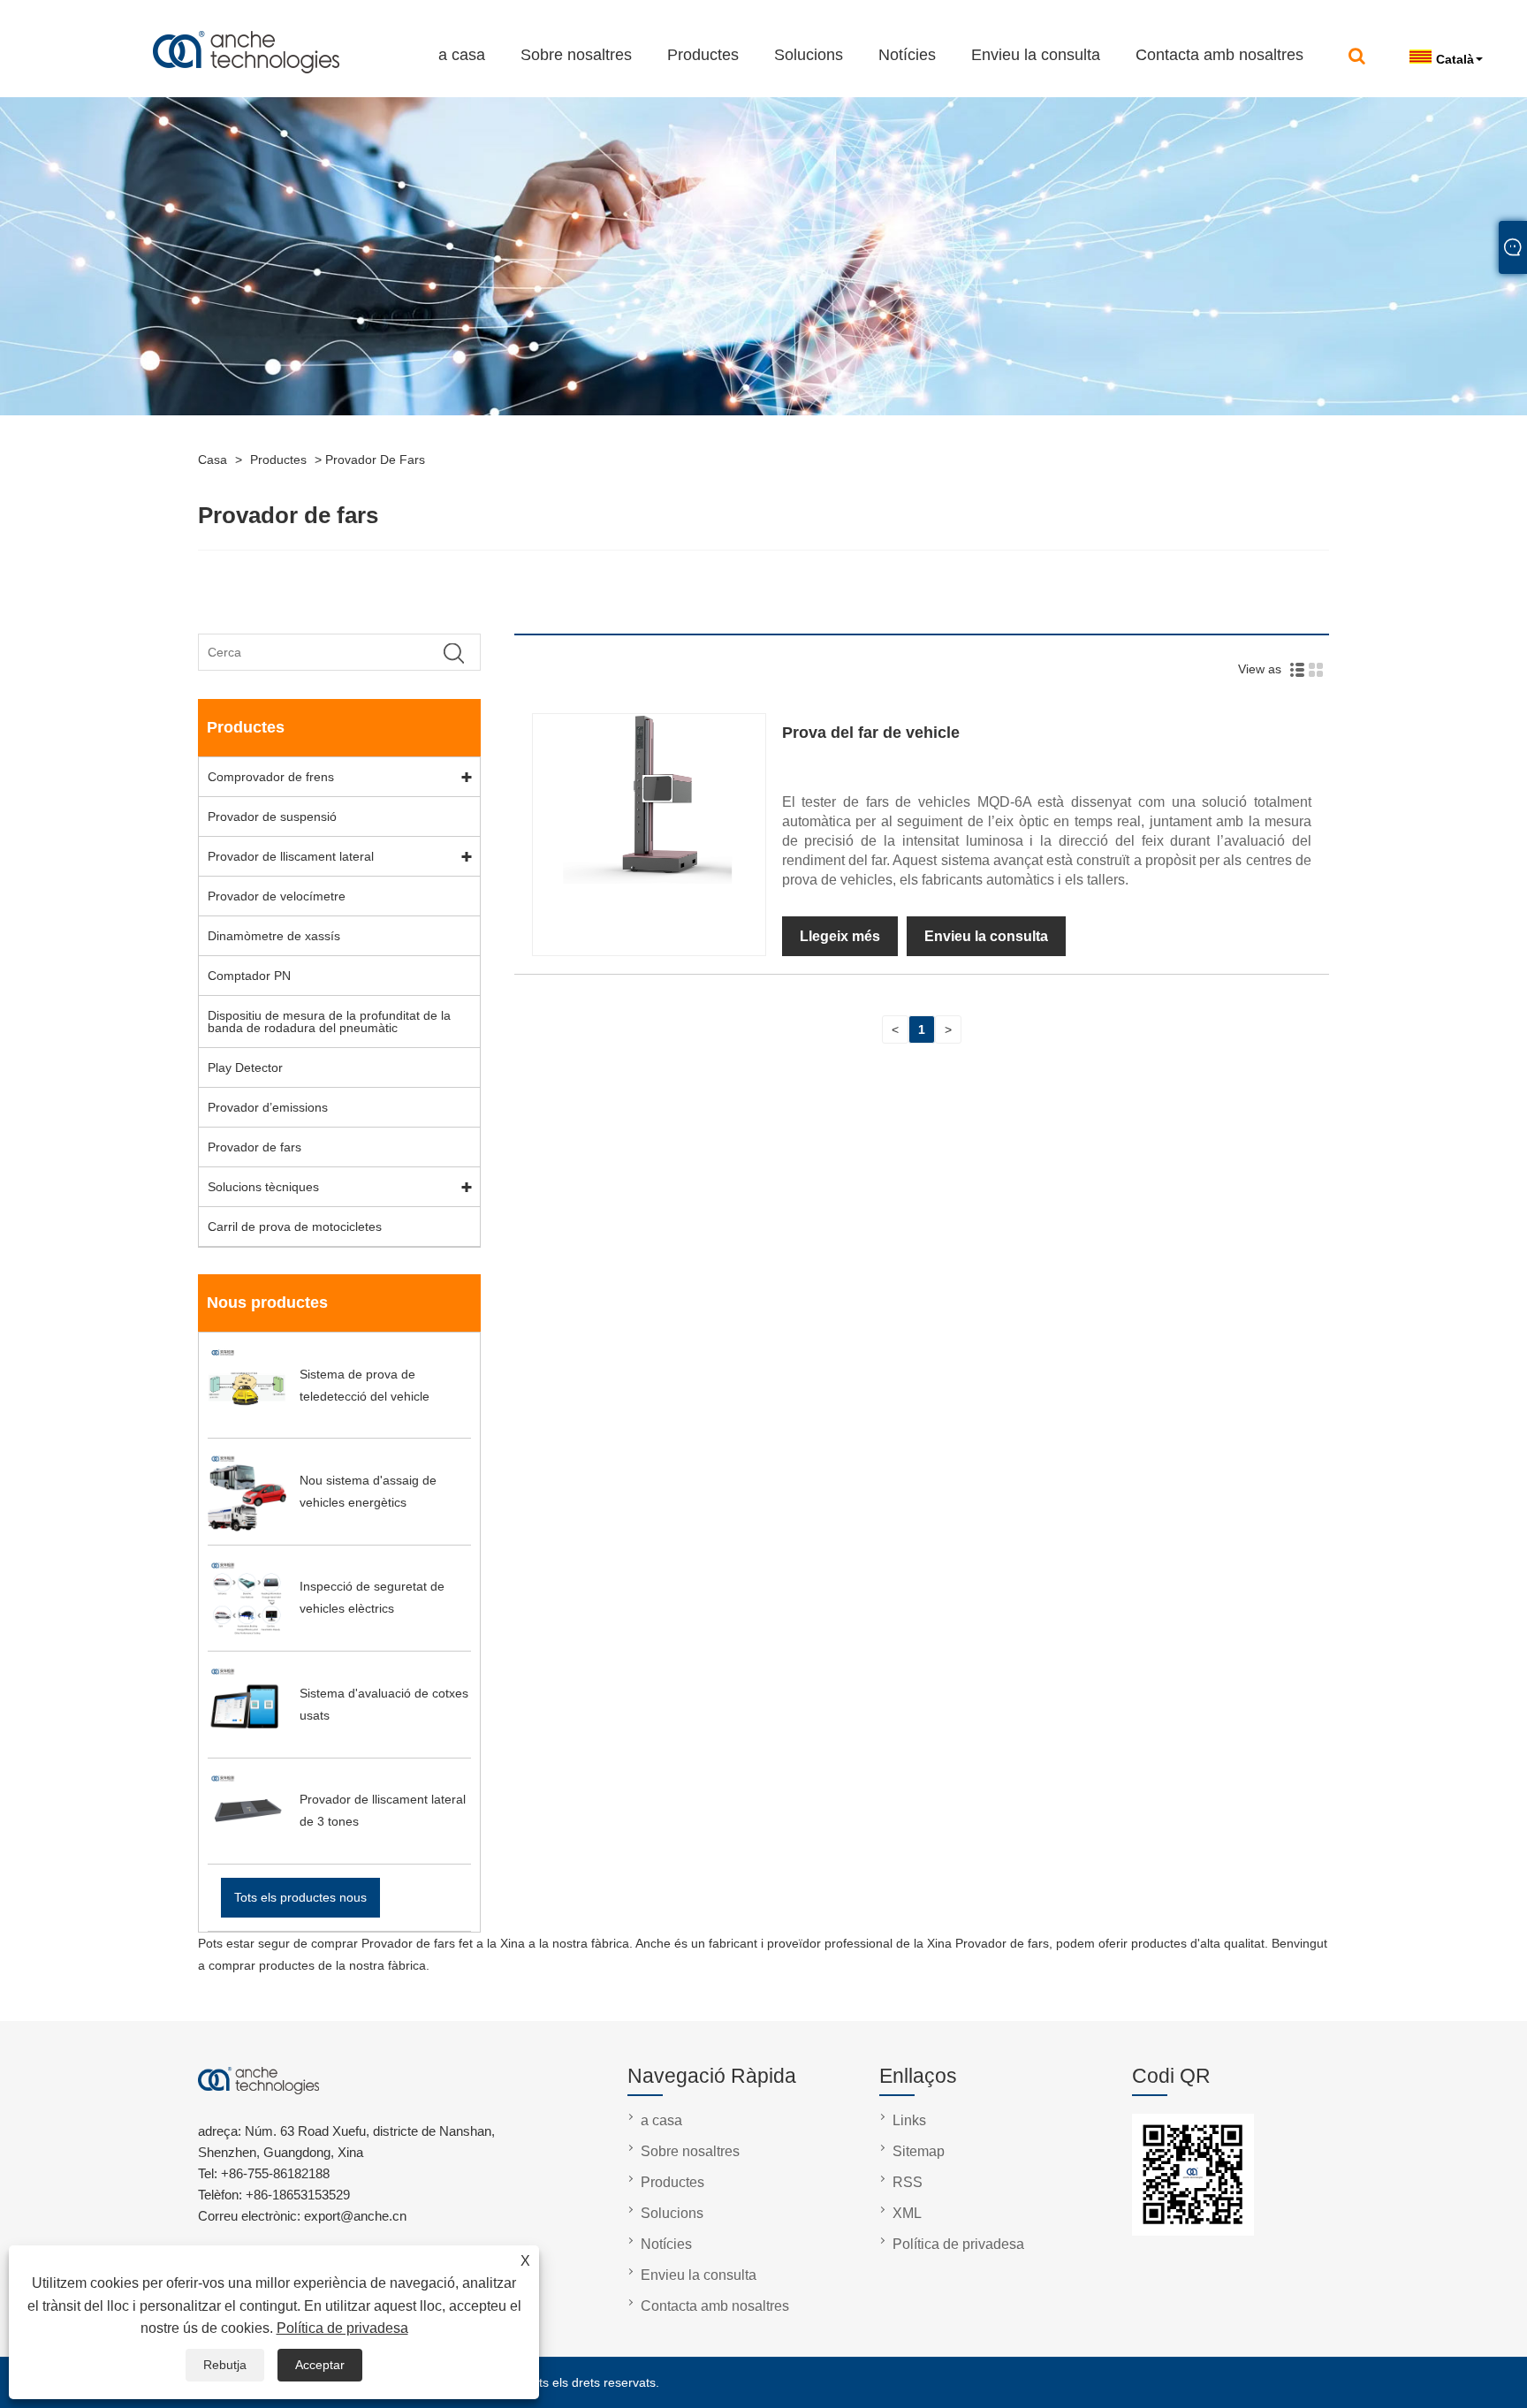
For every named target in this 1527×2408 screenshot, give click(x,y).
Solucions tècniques (263, 1187)
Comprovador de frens (271, 777)
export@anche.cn (271, 15)
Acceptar (320, 2365)
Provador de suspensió (272, 817)
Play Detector (245, 1067)
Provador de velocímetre (277, 896)
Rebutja (225, 2365)
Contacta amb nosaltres (1219, 55)
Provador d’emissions (268, 1107)
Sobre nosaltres (576, 55)
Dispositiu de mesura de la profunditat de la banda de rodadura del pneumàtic (329, 1022)
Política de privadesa (342, 2328)
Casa (213, 460)
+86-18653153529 (298, 2195)
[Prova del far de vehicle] (649, 879)
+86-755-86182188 (130, 15)
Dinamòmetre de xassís (274, 936)
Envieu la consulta (1036, 55)
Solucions (809, 55)
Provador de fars (375, 460)
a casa (462, 55)
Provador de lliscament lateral (291, 856)
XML (907, 2213)
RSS (908, 2182)
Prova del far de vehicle (871, 733)
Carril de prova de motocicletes (295, 1227)
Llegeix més (840, 936)
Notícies (907, 55)
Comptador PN (249, 976)
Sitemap (919, 2151)
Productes (703, 55)
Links (909, 2120)
